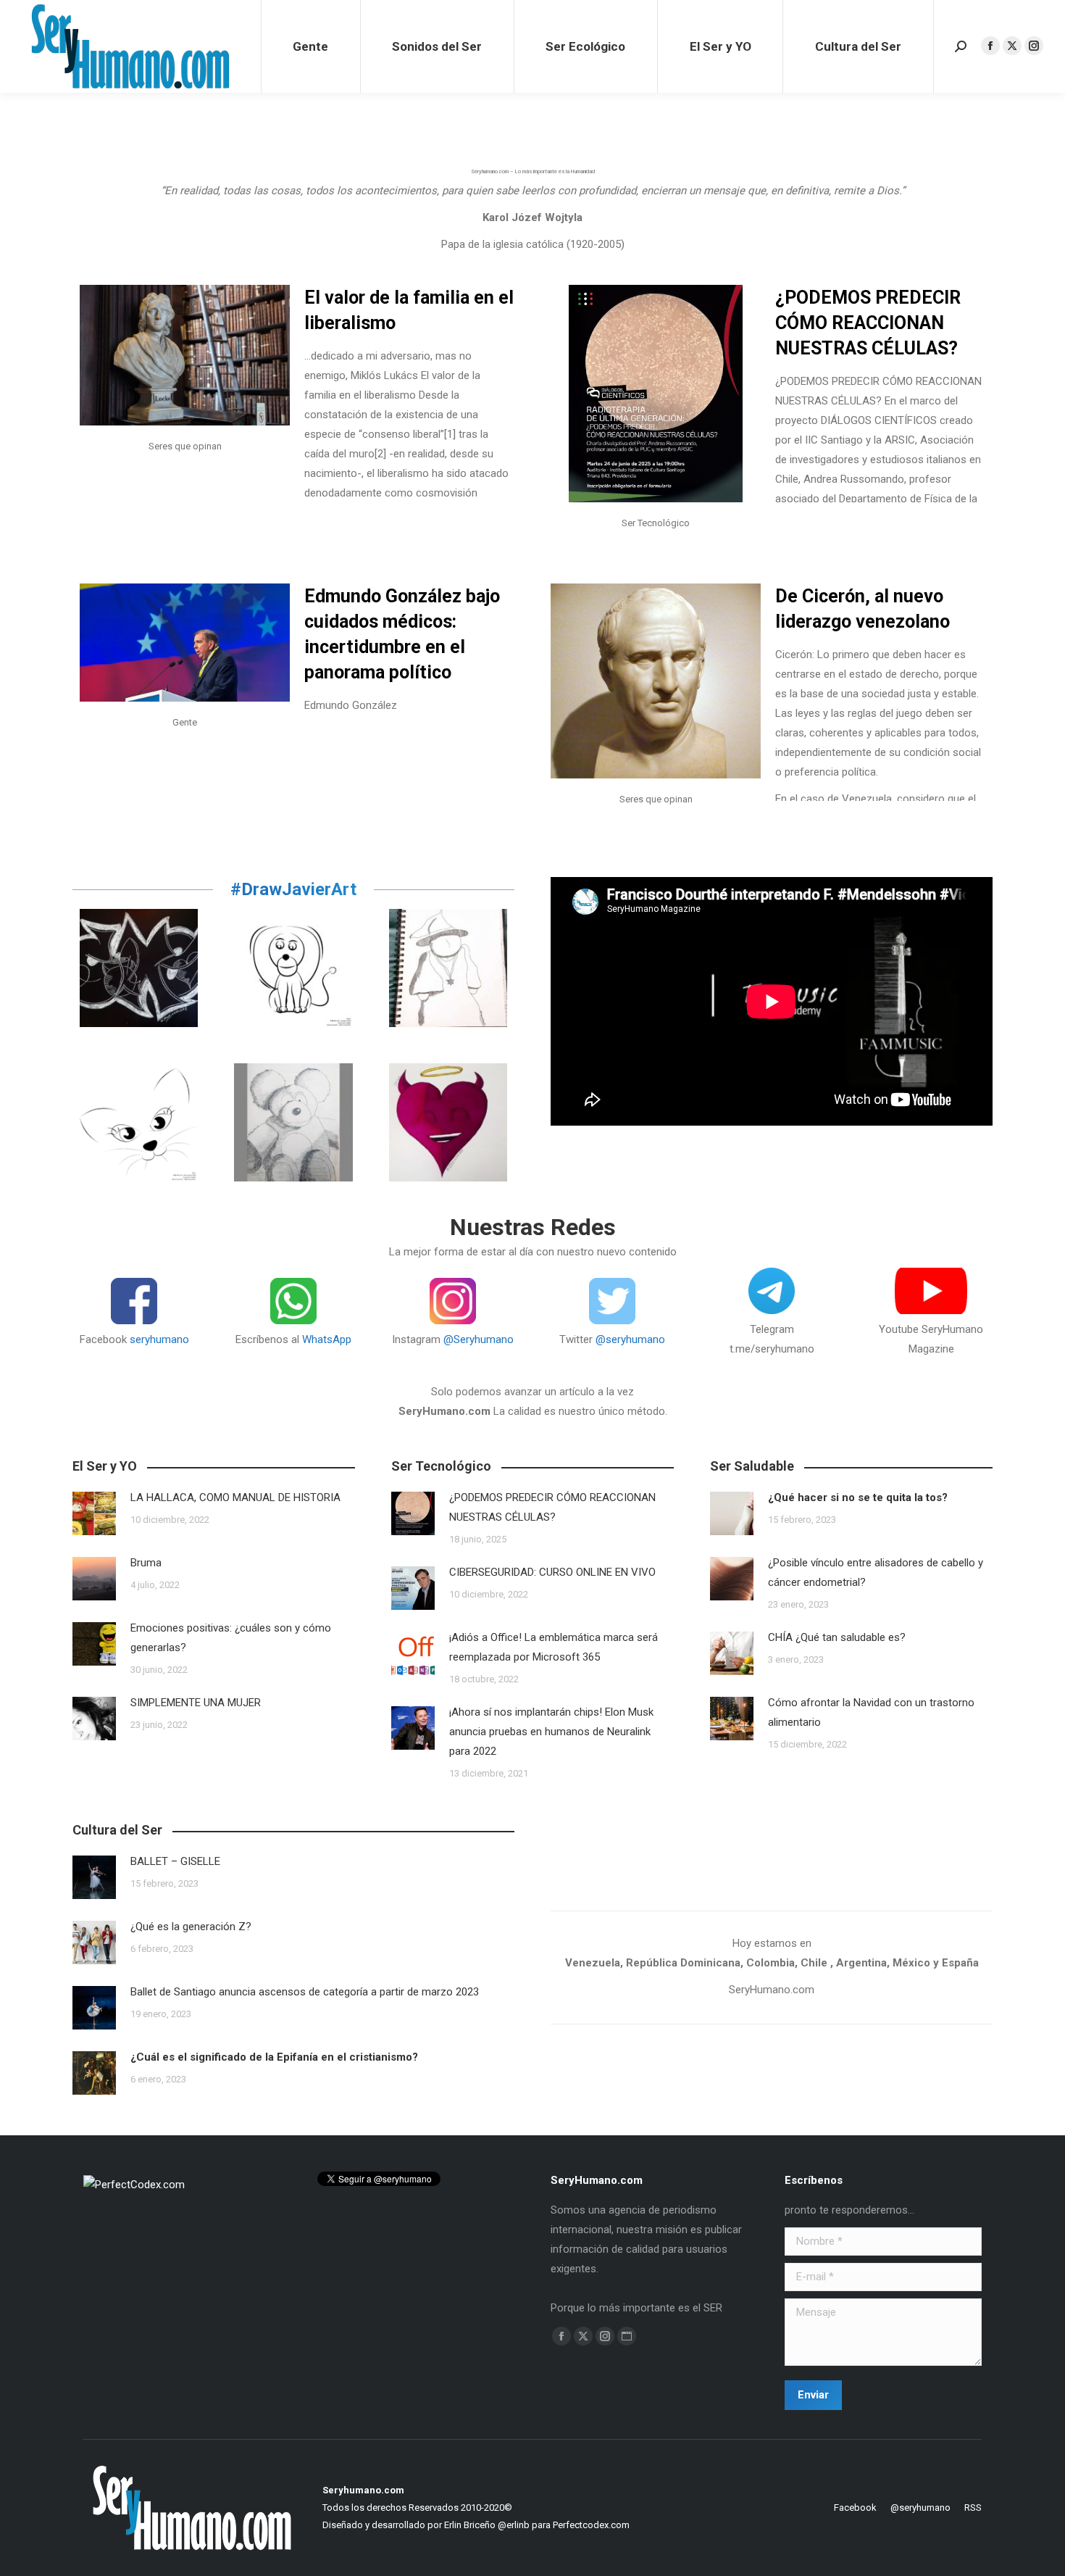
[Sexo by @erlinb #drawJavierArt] (139, 968)
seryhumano (159, 1339)
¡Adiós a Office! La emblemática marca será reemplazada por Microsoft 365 (554, 1647)
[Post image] (94, 1513)
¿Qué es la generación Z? (191, 1927)
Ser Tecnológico (656, 523)
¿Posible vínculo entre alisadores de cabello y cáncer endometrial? (876, 1572)
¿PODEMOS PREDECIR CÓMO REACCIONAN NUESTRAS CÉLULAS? (868, 323)
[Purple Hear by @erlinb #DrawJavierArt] (448, 1122)
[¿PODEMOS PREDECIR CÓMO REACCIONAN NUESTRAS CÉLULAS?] (656, 394)
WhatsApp (327, 1339)
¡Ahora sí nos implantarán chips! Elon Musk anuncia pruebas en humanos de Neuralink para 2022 (551, 1732)
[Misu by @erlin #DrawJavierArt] (139, 1122)
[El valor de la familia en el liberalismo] (185, 355)
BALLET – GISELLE (175, 1861)
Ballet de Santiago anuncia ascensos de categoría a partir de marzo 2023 (305, 1992)
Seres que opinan (185, 446)
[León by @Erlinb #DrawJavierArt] (293, 968)
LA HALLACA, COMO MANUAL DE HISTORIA (235, 1497)
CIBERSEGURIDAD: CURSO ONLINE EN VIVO (557, 1572)
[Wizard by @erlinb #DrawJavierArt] (448, 968)
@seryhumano (630, 1339)
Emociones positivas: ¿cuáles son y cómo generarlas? (231, 1638)
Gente (185, 722)
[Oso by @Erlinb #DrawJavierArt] (293, 1122)
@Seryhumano (479, 1339)
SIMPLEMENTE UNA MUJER (196, 1703)
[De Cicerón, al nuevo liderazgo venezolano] (656, 681)
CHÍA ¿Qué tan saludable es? (837, 1637)
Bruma (146, 1563)
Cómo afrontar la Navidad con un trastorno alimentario (871, 1712)
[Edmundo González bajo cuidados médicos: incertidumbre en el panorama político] (185, 643)
